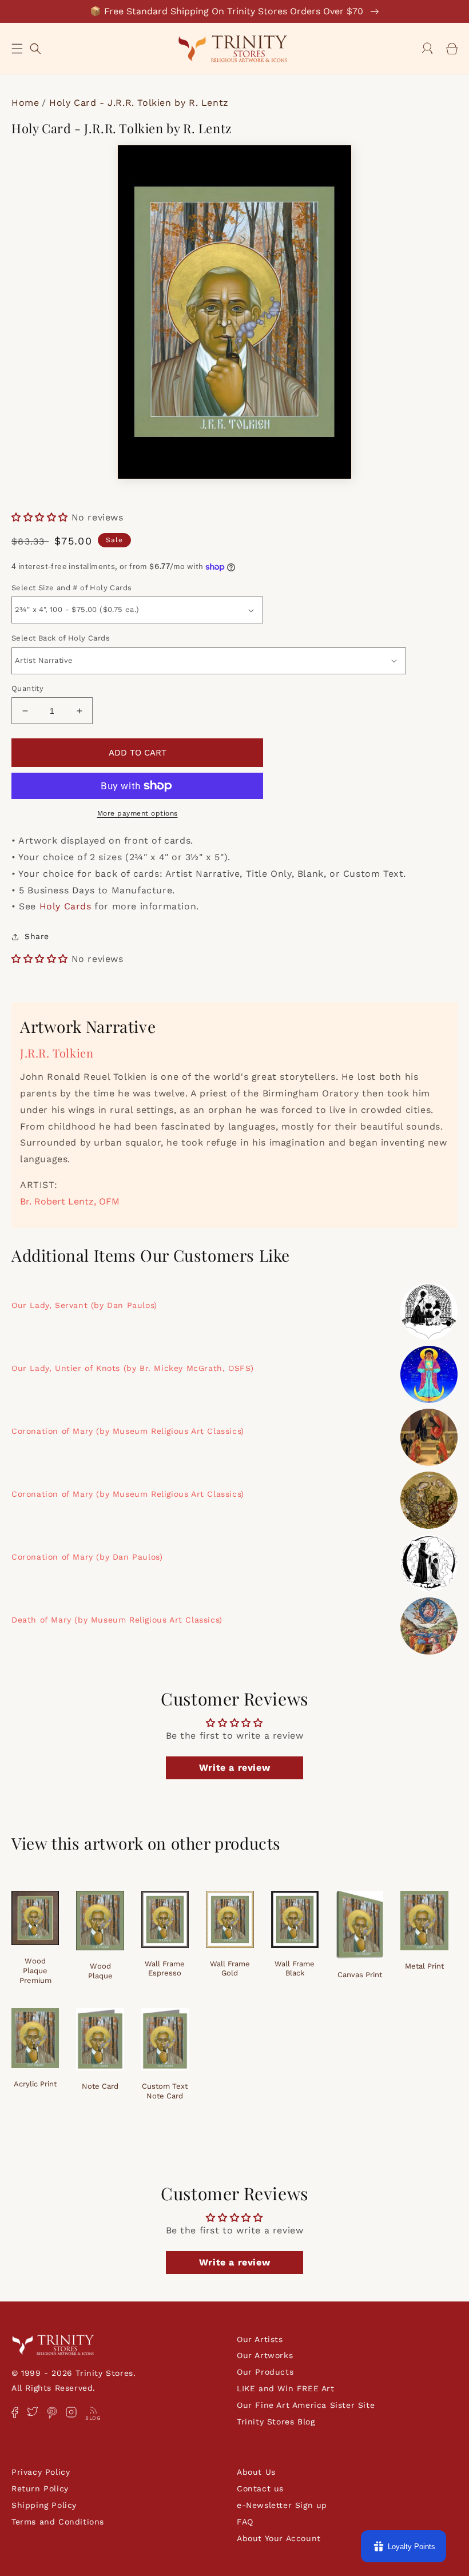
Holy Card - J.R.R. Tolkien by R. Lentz (139, 103)
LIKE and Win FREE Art (286, 2388)
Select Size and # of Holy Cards (71, 588)
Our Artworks (265, 2355)
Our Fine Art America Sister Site (306, 2405)
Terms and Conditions (58, 2522)
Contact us (260, 2488)
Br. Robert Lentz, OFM (70, 1201)
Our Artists (260, 2339)
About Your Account (279, 2538)
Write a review (234, 1768)
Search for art (35, 47)
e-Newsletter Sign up (282, 2505)
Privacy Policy (41, 2472)
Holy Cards (65, 906)
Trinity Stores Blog (276, 2422)
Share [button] (37, 936)
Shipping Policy (44, 2505)
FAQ (245, 2522)
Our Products (265, 2372)
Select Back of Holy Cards (61, 638)
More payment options (138, 813)
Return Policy (40, 2488)
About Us (256, 2472)
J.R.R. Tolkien (57, 1053)
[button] (17, 49)
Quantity (27, 688)
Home (25, 103)
